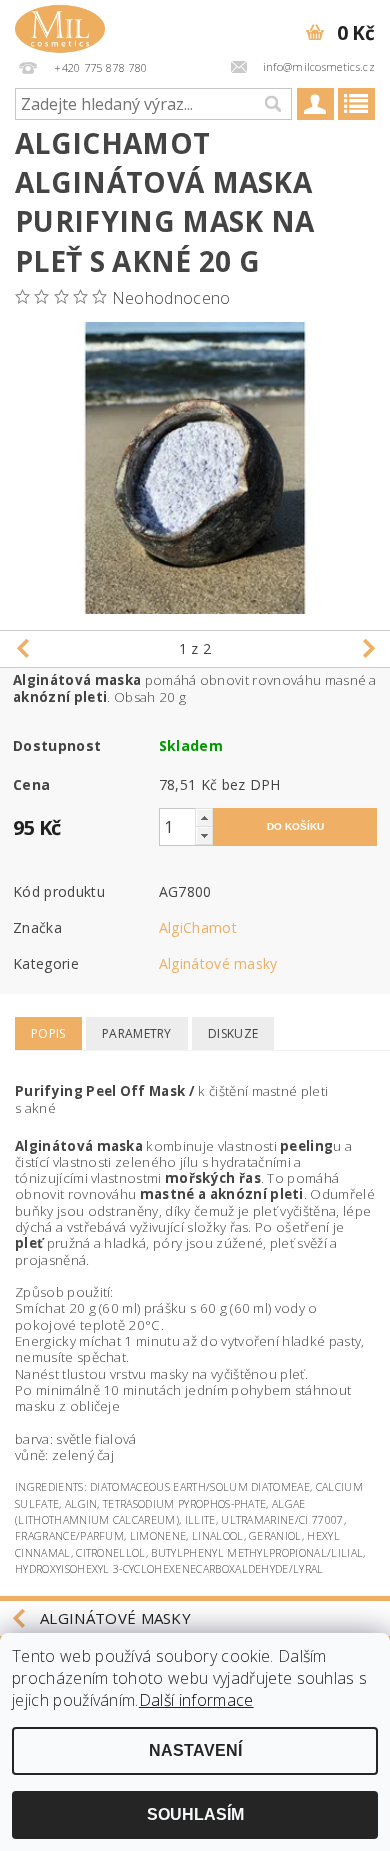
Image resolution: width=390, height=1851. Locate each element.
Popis (48, 1033)
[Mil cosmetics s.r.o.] (60, 26)
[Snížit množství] (204, 835)
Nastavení (195, 1750)
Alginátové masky (218, 963)
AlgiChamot (198, 927)
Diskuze (233, 1033)
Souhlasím (195, 1814)
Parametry (137, 1033)
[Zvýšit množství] (204, 817)
